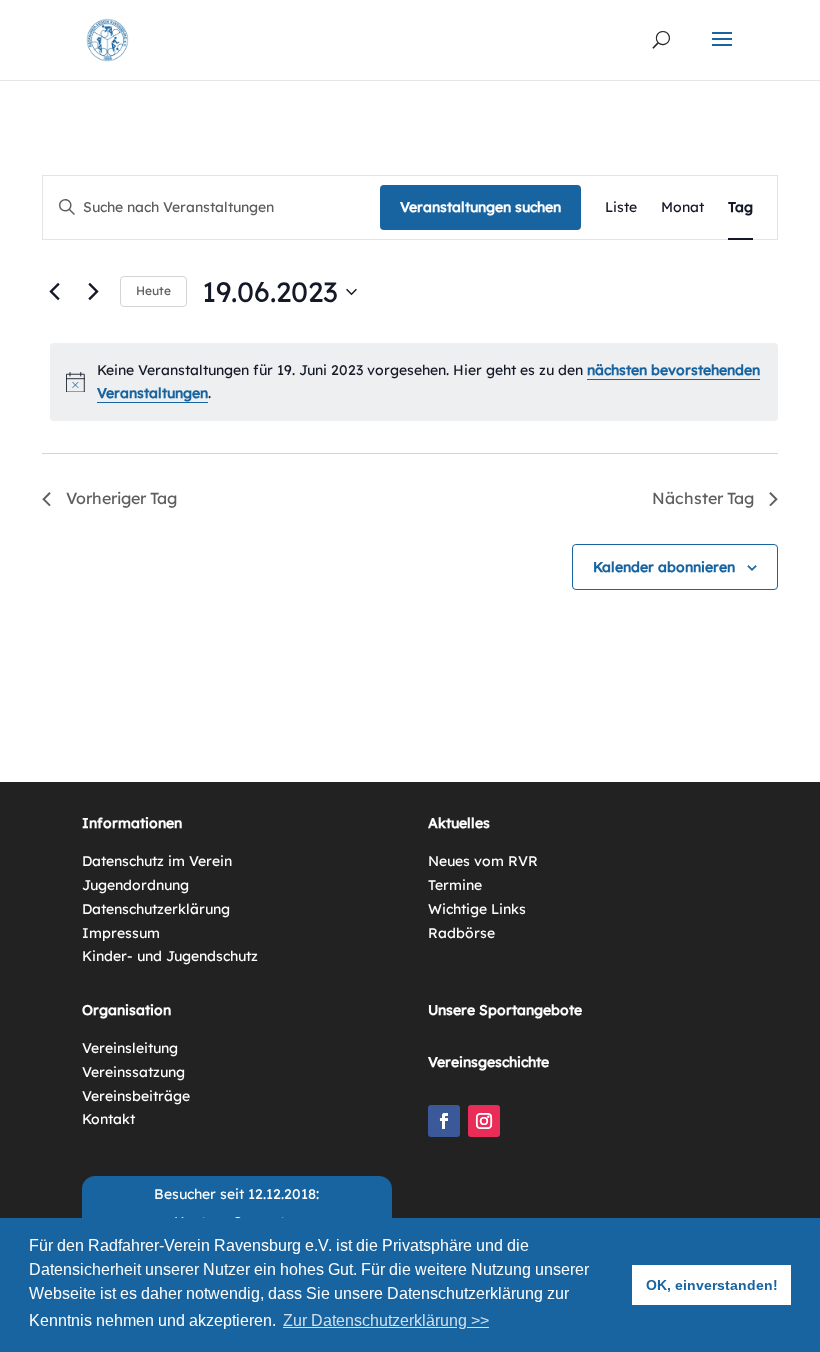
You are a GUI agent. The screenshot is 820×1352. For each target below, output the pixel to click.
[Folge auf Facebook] (444, 1121)
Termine (455, 885)
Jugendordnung (135, 885)
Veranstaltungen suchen (480, 207)
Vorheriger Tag (121, 498)
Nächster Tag (703, 498)
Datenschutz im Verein (157, 861)
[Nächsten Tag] (93, 292)
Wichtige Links (477, 909)
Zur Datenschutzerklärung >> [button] (386, 1320)
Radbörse (461, 933)
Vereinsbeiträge (136, 1096)
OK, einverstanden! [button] (712, 1285)
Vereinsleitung (130, 1048)
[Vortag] (54, 292)
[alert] (414, 381)
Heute (153, 290)
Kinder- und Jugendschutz (170, 956)
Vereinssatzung (133, 1072)
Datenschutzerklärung (156, 909)
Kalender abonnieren (664, 567)
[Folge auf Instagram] (484, 1121)
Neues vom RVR (483, 861)
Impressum (121, 933)
